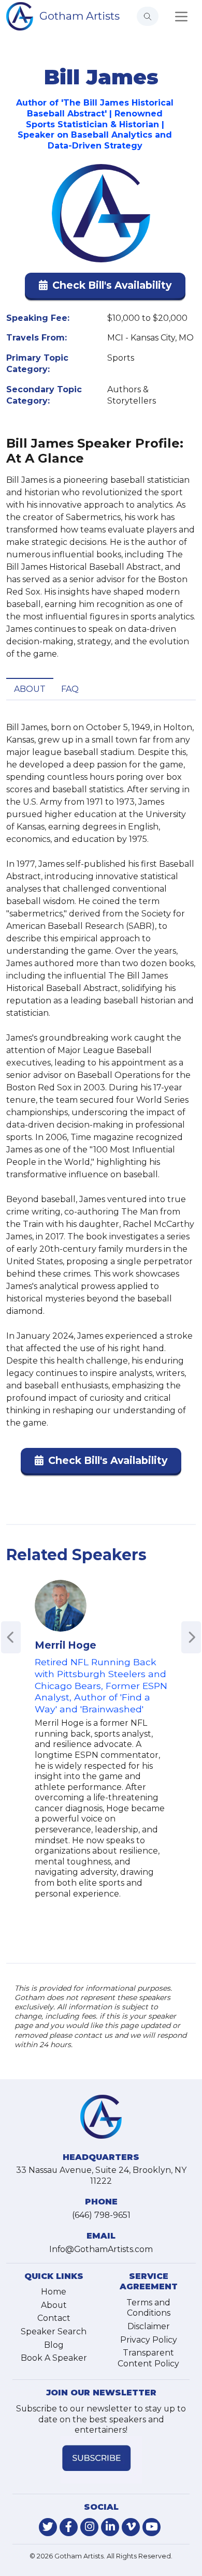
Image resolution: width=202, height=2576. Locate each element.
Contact (54, 2318)
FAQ (70, 689)
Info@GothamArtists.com (101, 2249)
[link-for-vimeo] (131, 2527)
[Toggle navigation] (181, 17)
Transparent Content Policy (148, 2358)
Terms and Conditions (148, 2308)
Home (54, 2292)
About (30, 689)
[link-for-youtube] (151, 2527)
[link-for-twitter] (48, 2527)
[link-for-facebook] (69, 2527)
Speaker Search (54, 2331)
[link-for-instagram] (89, 2527)
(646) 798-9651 (101, 2215)
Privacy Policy (149, 2340)
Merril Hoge (66, 1645)
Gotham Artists (80, 16)
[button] (105, 287)
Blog (54, 2345)
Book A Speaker (54, 2358)
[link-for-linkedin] (110, 2527)
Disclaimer (149, 2326)
